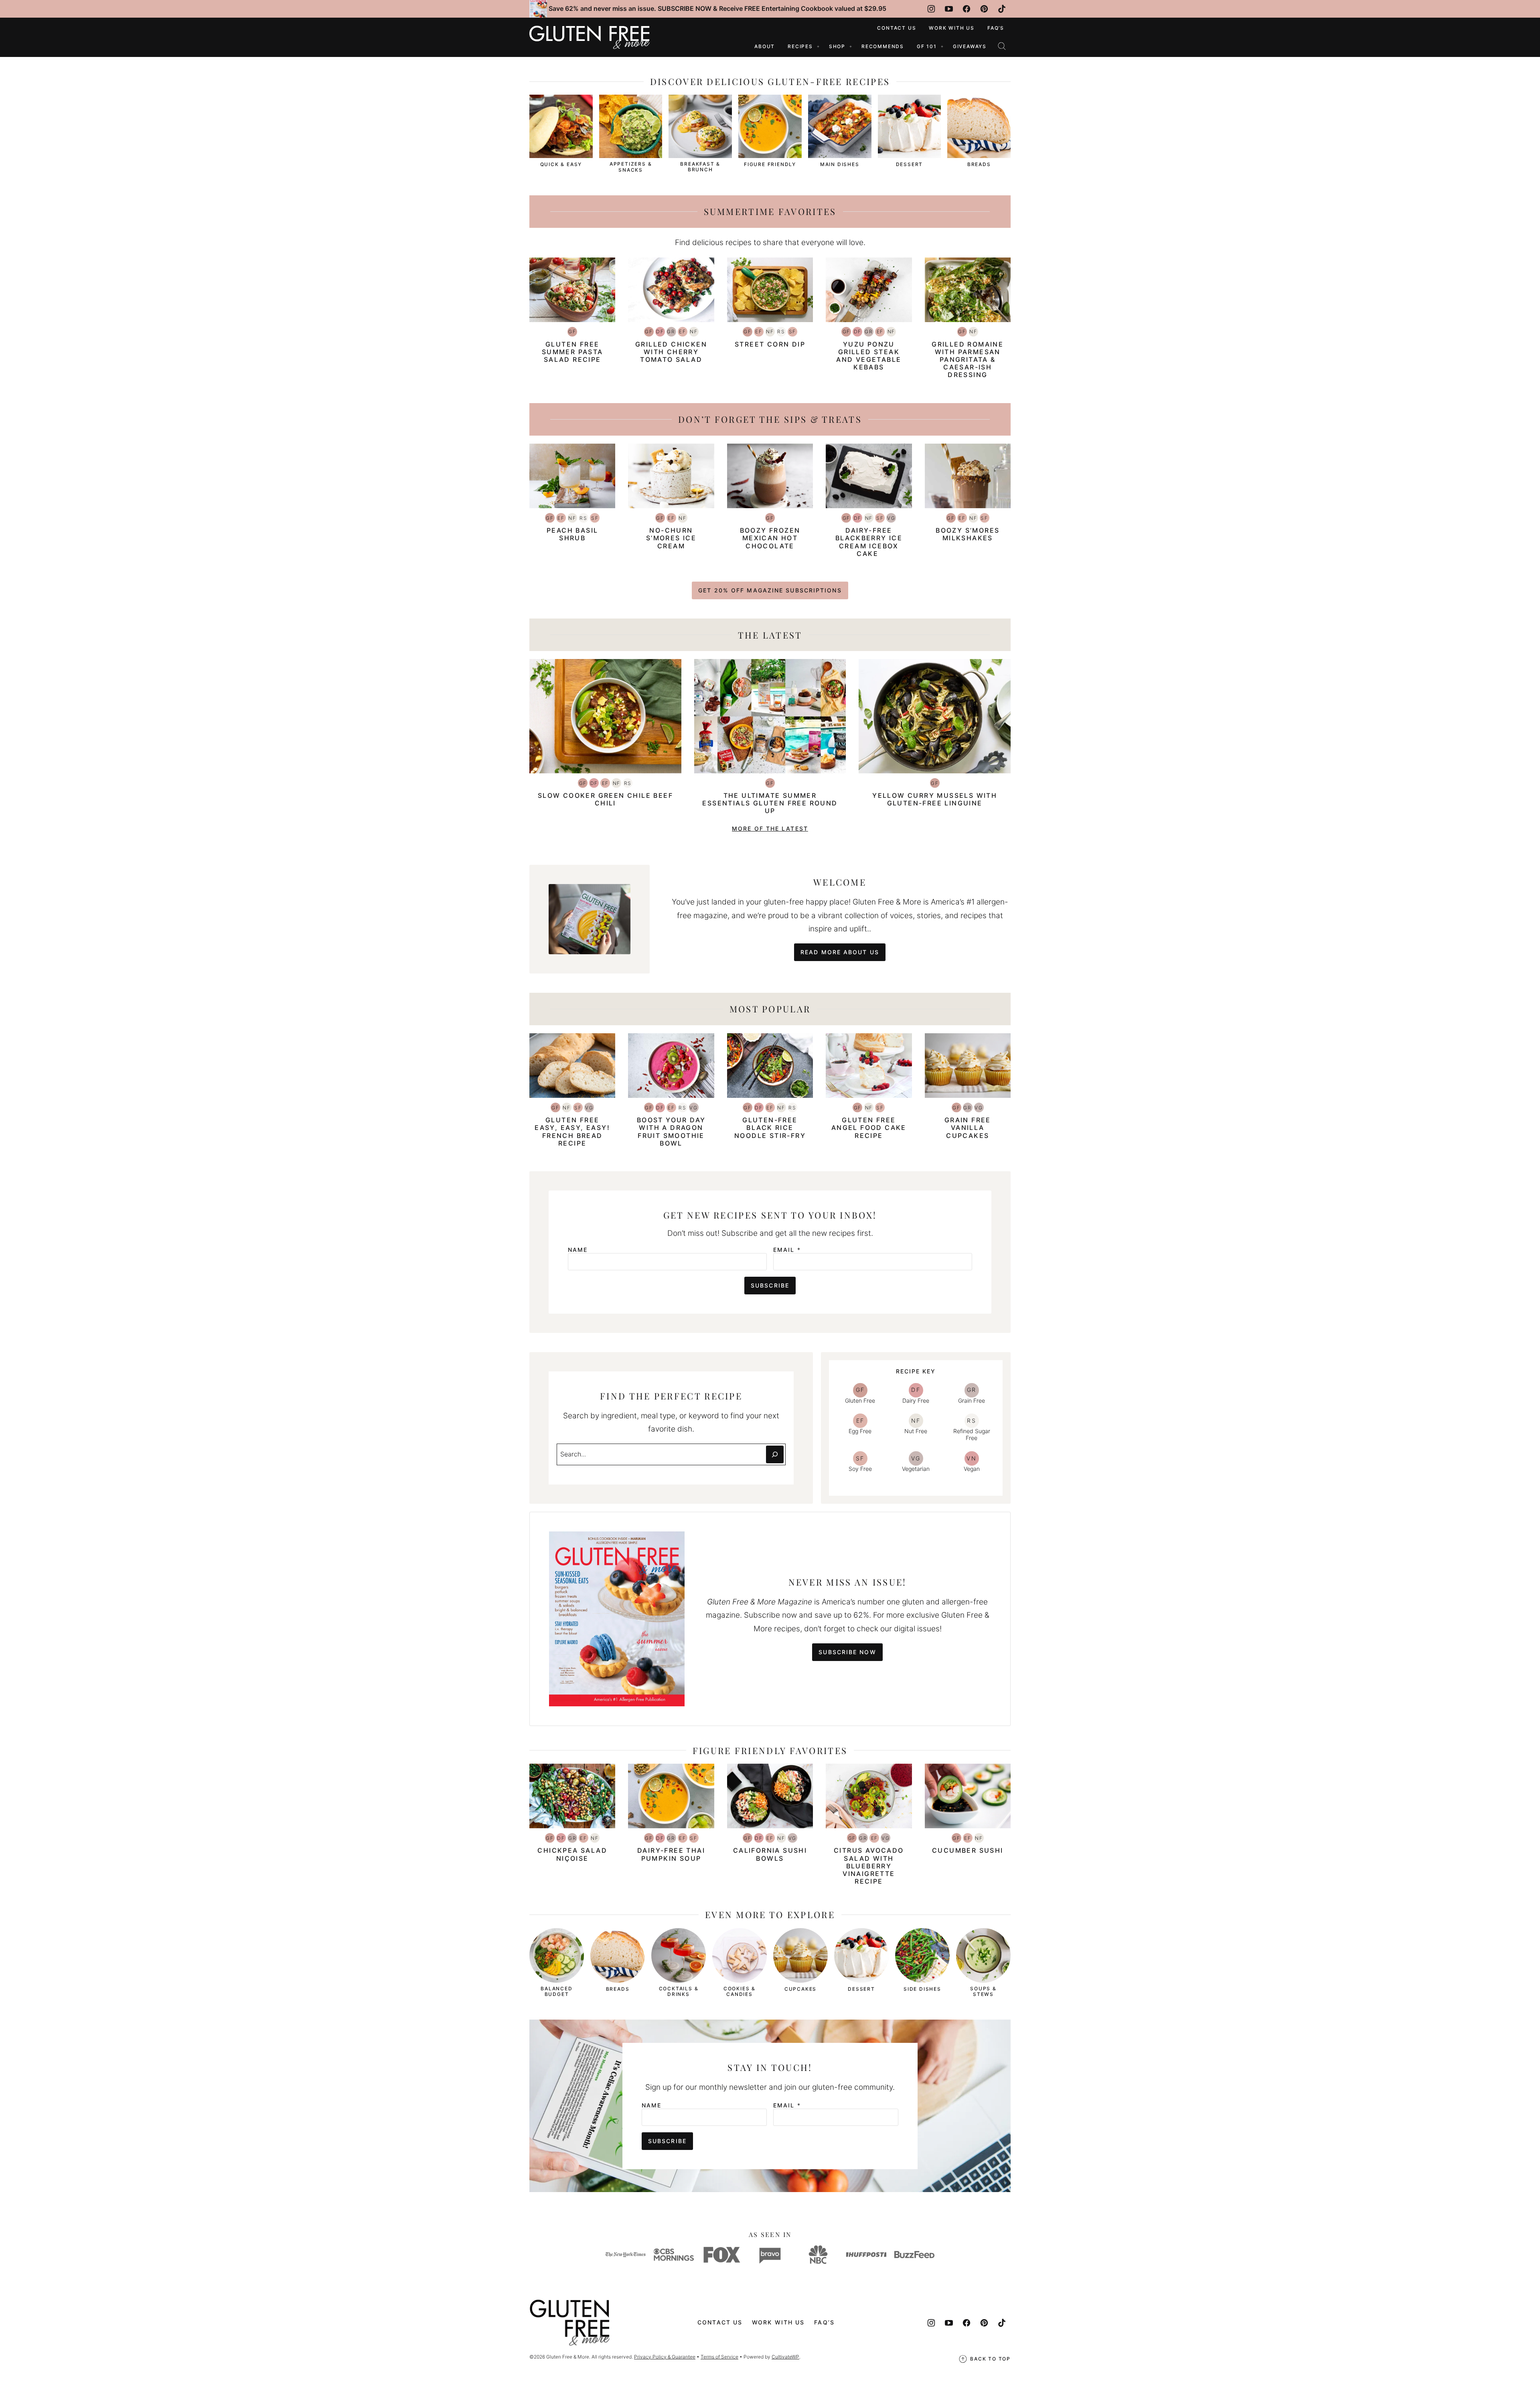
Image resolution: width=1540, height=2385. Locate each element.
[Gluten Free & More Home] (590, 37)
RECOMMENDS (883, 46)
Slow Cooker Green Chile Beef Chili (605, 799)
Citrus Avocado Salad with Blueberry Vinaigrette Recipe (869, 1866)
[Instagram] (931, 9)
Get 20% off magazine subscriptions (770, 590)
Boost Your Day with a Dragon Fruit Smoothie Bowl (671, 1132)
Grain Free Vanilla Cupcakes (968, 1128)
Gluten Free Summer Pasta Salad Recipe (572, 352)
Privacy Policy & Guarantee (665, 2357)
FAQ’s (996, 28)
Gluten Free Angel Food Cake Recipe (869, 1128)
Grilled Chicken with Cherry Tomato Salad (671, 352)
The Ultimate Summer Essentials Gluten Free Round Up (770, 803)
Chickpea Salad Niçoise (572, 1854)
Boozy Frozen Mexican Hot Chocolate (770, 538)
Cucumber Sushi (968, 1850)
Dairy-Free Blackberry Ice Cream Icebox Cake (869, 542)
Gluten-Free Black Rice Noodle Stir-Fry (770, 1128)
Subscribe (770, 1285)
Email (787, 1250)
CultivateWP (785, 2357)
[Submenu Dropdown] (818, 47)
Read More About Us (840, 952)
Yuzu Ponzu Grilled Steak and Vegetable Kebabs (869, 356)
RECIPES (800, 46)
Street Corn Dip (770, 344)
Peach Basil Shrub (572, 534)
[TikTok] (1002, 9)
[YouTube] (949, 9)
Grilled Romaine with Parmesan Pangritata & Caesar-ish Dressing (968, 360)
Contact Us (897, 28)
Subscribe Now (847, 1652)
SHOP (837, 46)
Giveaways (970, 46)
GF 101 (927, 46)
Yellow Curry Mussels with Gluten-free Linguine (935, 799)
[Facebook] (967, 9)
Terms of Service (719, 2357)
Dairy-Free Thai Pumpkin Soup (671, 1854)
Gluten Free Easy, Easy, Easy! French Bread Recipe (572, 1132)
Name (578, 1250)
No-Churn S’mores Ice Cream (671, 538)
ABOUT (765, 46)
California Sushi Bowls (770, 1854)
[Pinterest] (984, 9)
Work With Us (952, 28)
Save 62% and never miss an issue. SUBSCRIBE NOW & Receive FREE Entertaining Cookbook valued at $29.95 (717, 8)
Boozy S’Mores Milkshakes (968, 534)
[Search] (1002, 46)
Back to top (990, 2359)
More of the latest (770, 828)
